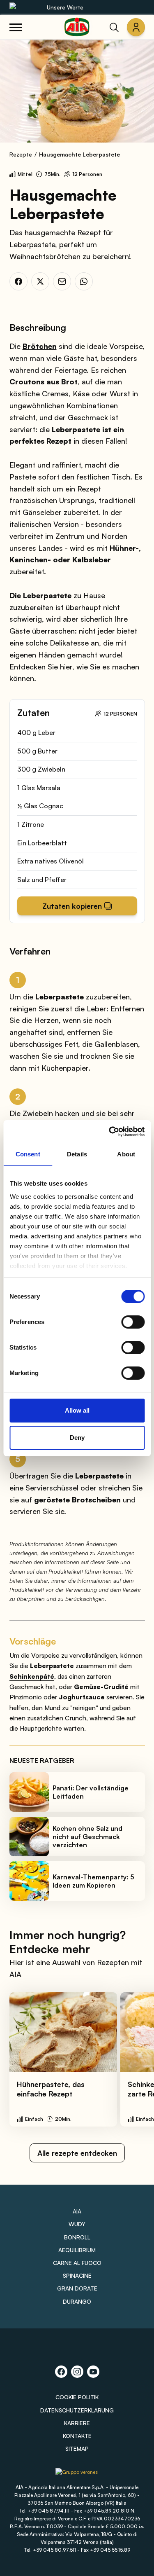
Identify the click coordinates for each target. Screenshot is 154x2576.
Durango (77, 2301)
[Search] (114, 27)
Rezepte (21, 154)
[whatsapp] (84, 281)
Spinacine (77, 2275)
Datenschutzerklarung (77, 2410)
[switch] (133, 1322)
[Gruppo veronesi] (77, 2475)
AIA (77, 2211)
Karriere (77, 2423)
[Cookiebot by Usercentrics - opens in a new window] (110, 1132)
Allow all (77, 1410)
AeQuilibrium (77, 2250)
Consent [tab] (28, 1154)
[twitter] (40, 281)
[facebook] (18, 281)
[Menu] (16, 27)
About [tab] (126, 1154)
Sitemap (77, 2448)
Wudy (77, 2224)
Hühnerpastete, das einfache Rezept (51, 2089)
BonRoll (77, 2237)
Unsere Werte (65, 7)
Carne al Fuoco (77, 2263)
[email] (62, 281)
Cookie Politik (77, 2397)
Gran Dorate (77, 2288)
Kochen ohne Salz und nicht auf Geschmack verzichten (87, 1837)
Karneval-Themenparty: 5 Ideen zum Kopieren (93, 1881)
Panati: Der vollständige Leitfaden (91, 1792)
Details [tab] (77, 1154)
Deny (77, 1438)
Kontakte (77, 2436)
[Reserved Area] (136, 27)
